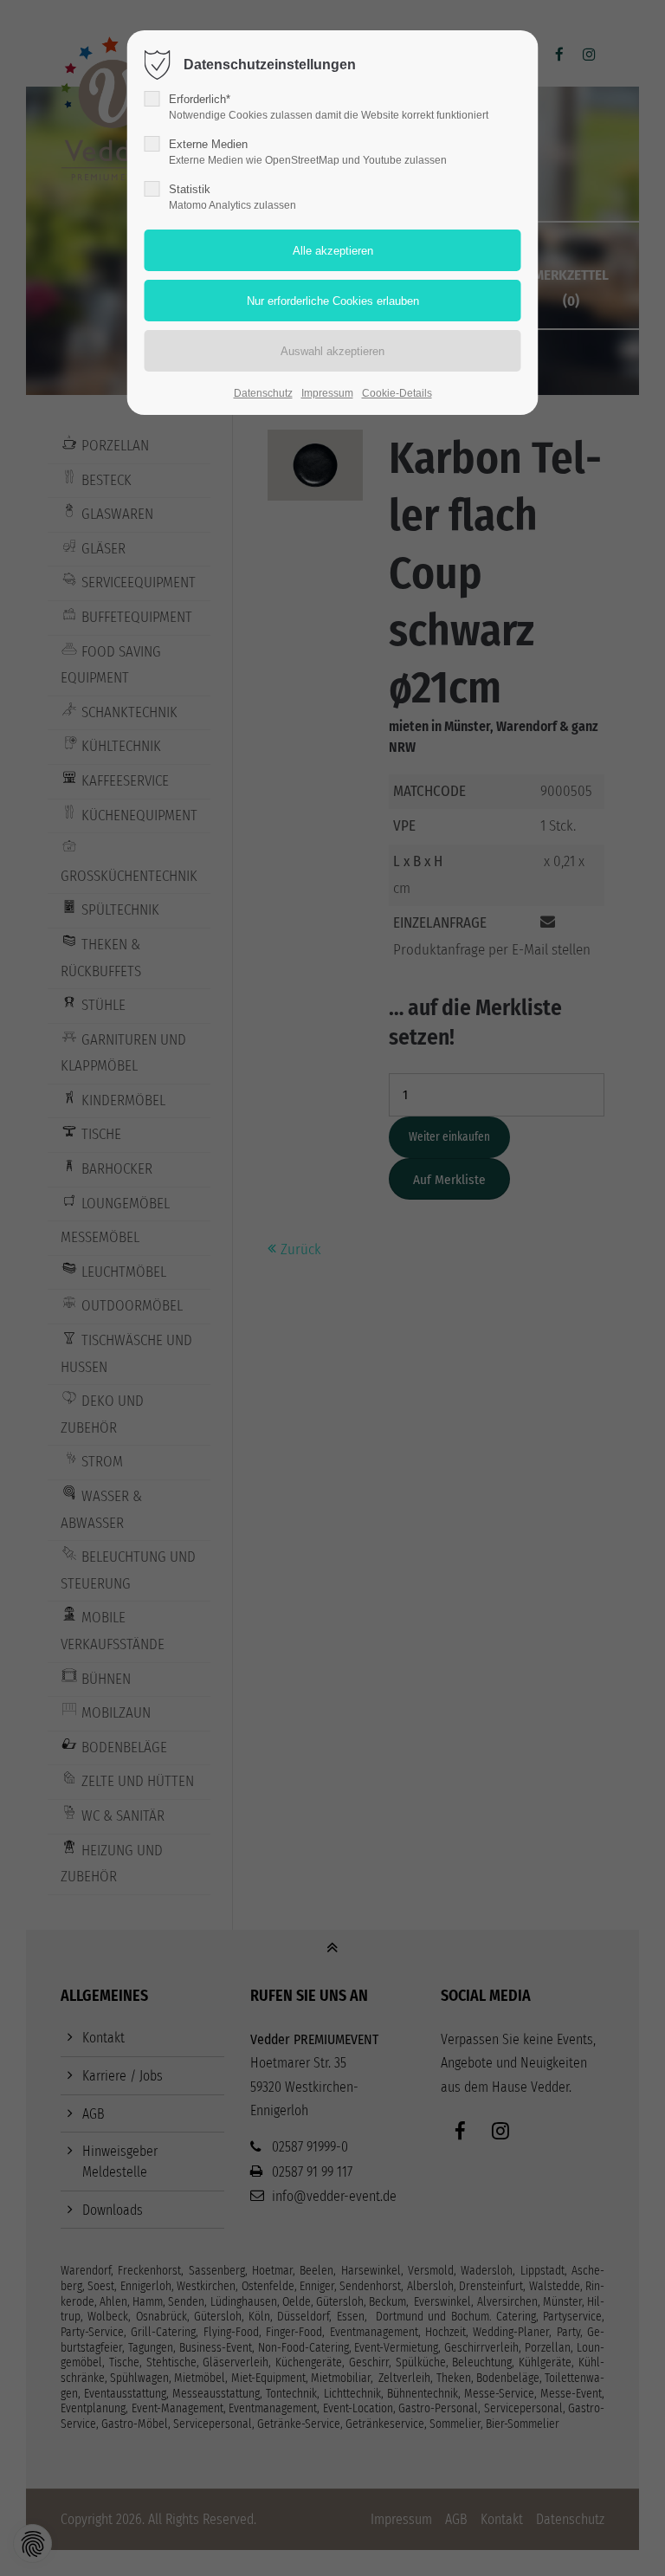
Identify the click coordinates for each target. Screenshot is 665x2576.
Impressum (327, 393)
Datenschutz (263, 393)
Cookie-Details (397, 393)
